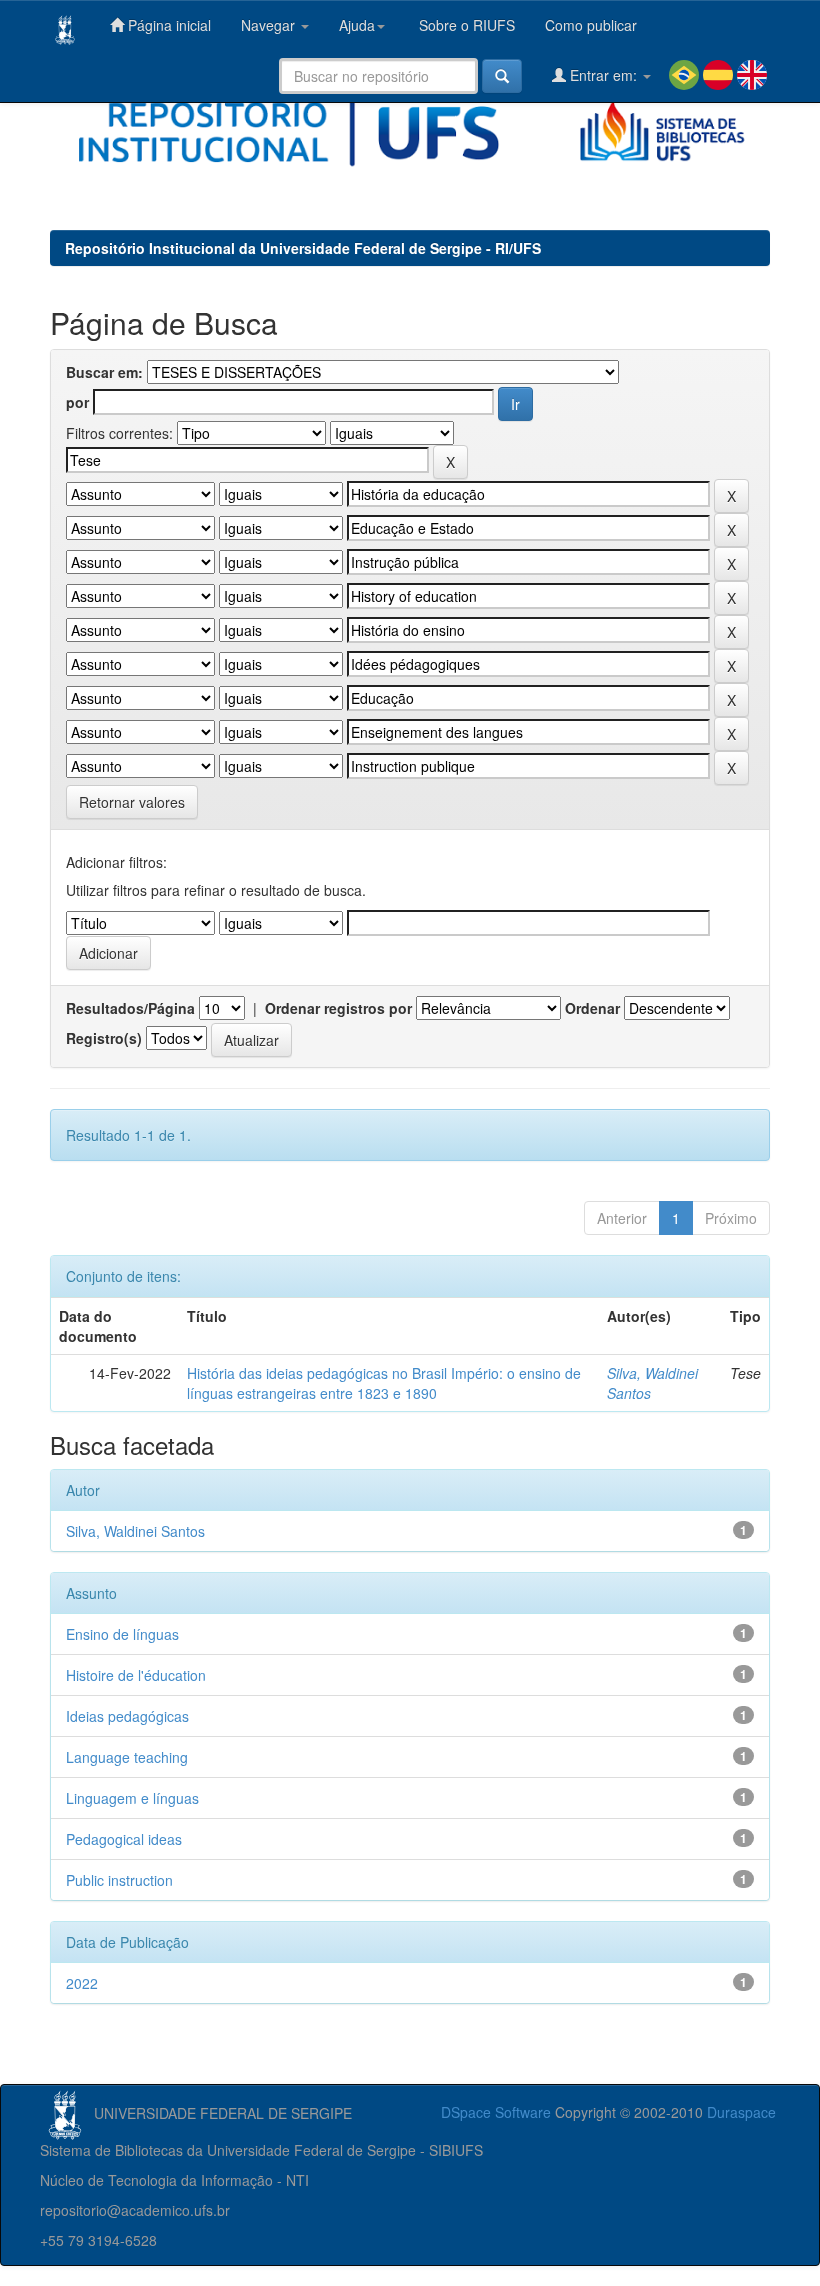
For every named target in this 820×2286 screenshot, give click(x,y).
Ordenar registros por (338, 1008)
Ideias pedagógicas (127, 1716)
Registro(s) (104, 1038)
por (77, 402)
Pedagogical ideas (124, 1839)
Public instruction (119, 1880)
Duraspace (741, 2112)
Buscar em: (104, 372)
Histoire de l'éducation (136, 1675)
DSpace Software (496, 2112)
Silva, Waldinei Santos (135, 1531)
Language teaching (127, 1757)
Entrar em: (603, 75)
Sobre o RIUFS (465, 25)
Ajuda (357, 25)
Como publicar (591, 25)
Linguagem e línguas (132, 1798)
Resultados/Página (130, 1008)
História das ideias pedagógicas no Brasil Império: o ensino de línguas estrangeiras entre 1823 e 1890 (384, 1383)
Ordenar (592, 1008)
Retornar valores (132, 802)
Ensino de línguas (122, 1634)
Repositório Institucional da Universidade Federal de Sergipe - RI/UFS (303, 248)
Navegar (270, 25)
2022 (82, 1983)
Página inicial (167, 25)
